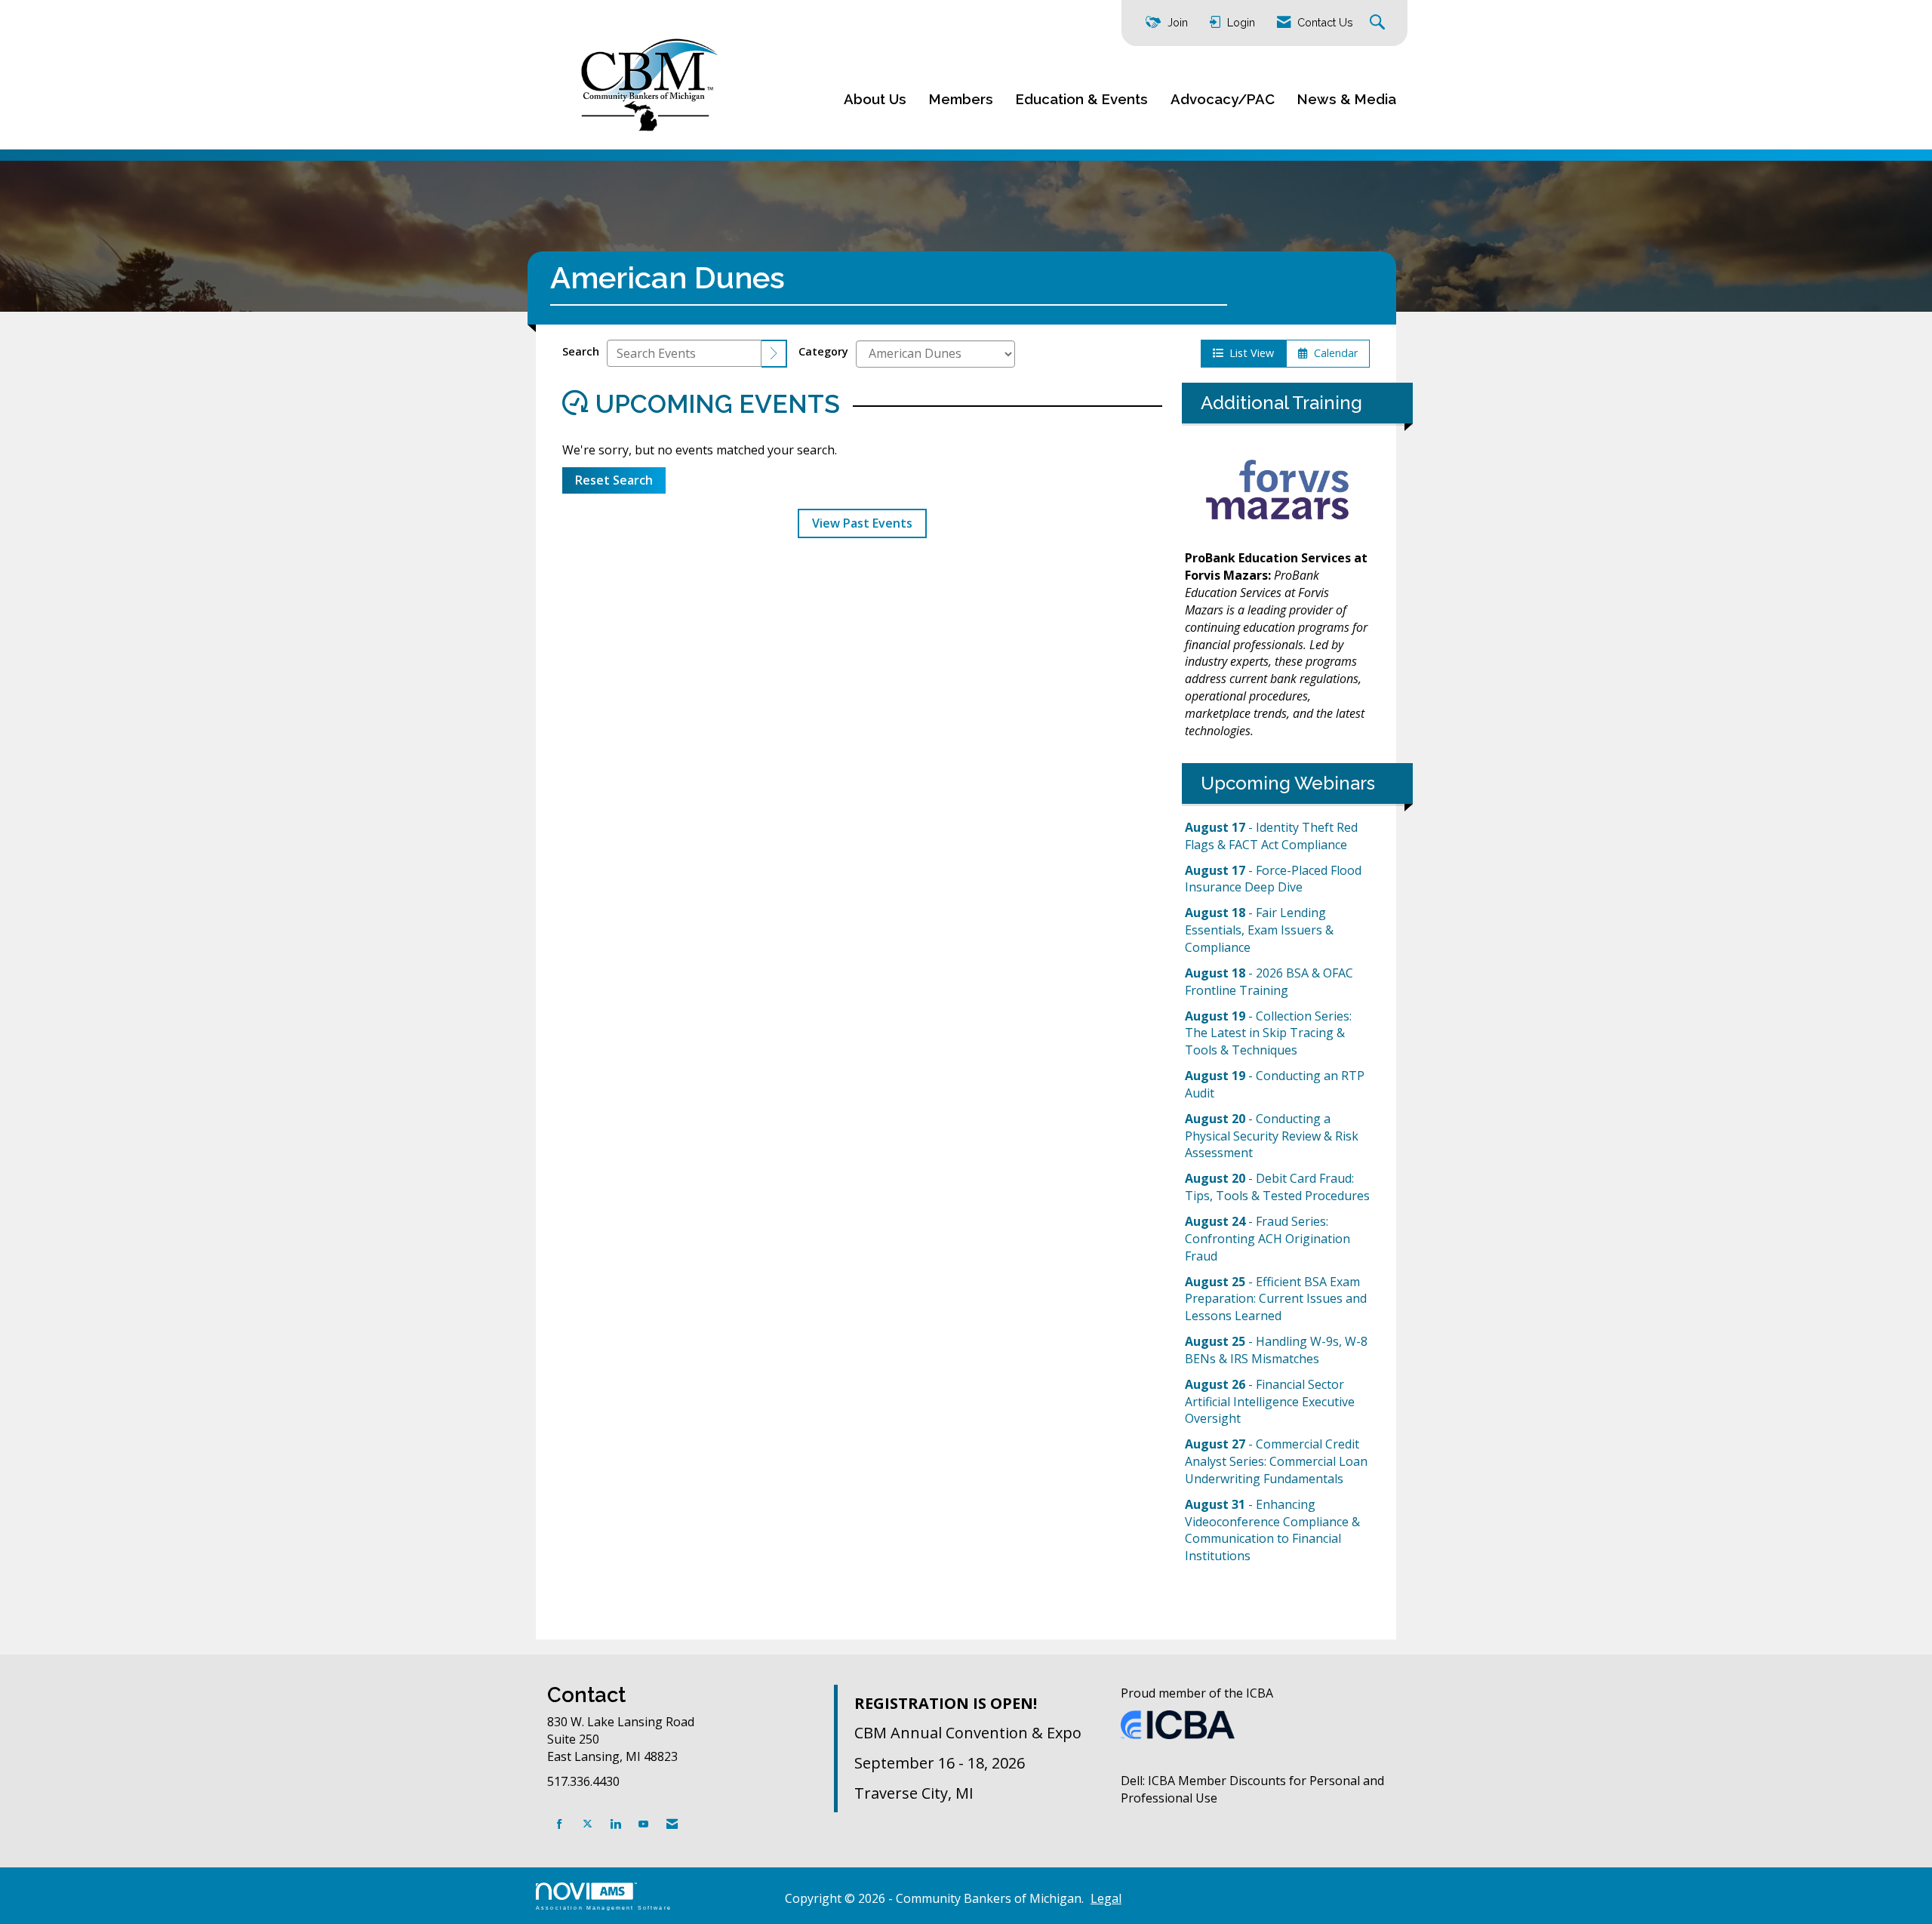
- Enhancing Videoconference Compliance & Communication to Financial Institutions (1272, 1530)
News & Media (1347, 99)
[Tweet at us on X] (588, 1824)
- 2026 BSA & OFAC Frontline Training (1269, 982)
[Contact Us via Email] (672, 1824)
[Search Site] (1379, 23)
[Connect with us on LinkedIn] (615, 1824)
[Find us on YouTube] (643, 1824)
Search (581, 351)
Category (823, 351)
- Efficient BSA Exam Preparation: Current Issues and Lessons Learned (1276, 1299)
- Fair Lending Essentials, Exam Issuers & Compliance (1259, 930)
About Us (875, 99)
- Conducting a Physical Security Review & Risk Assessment (1272, 1136)
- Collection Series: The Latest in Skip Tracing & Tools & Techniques (1268, 1033)
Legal (1106, 1898)
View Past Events (862, 523)
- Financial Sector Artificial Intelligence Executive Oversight (1270, 1402)
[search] (774, 354)
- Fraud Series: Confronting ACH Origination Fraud (1267, 1239)
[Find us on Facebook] (560, 1824)
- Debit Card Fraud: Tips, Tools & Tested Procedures (1277, 1187)
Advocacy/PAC (1223, 99)
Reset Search (614, 480)
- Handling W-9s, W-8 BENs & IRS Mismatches (1276, 1350)
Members (961, 99)
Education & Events (1082, 99)
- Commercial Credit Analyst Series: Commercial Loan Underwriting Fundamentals (1276, 1461)
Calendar (1333, 353)
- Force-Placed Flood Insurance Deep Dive (1273, 879)
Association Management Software (604, 1907)
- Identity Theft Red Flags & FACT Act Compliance (1271, 836)
